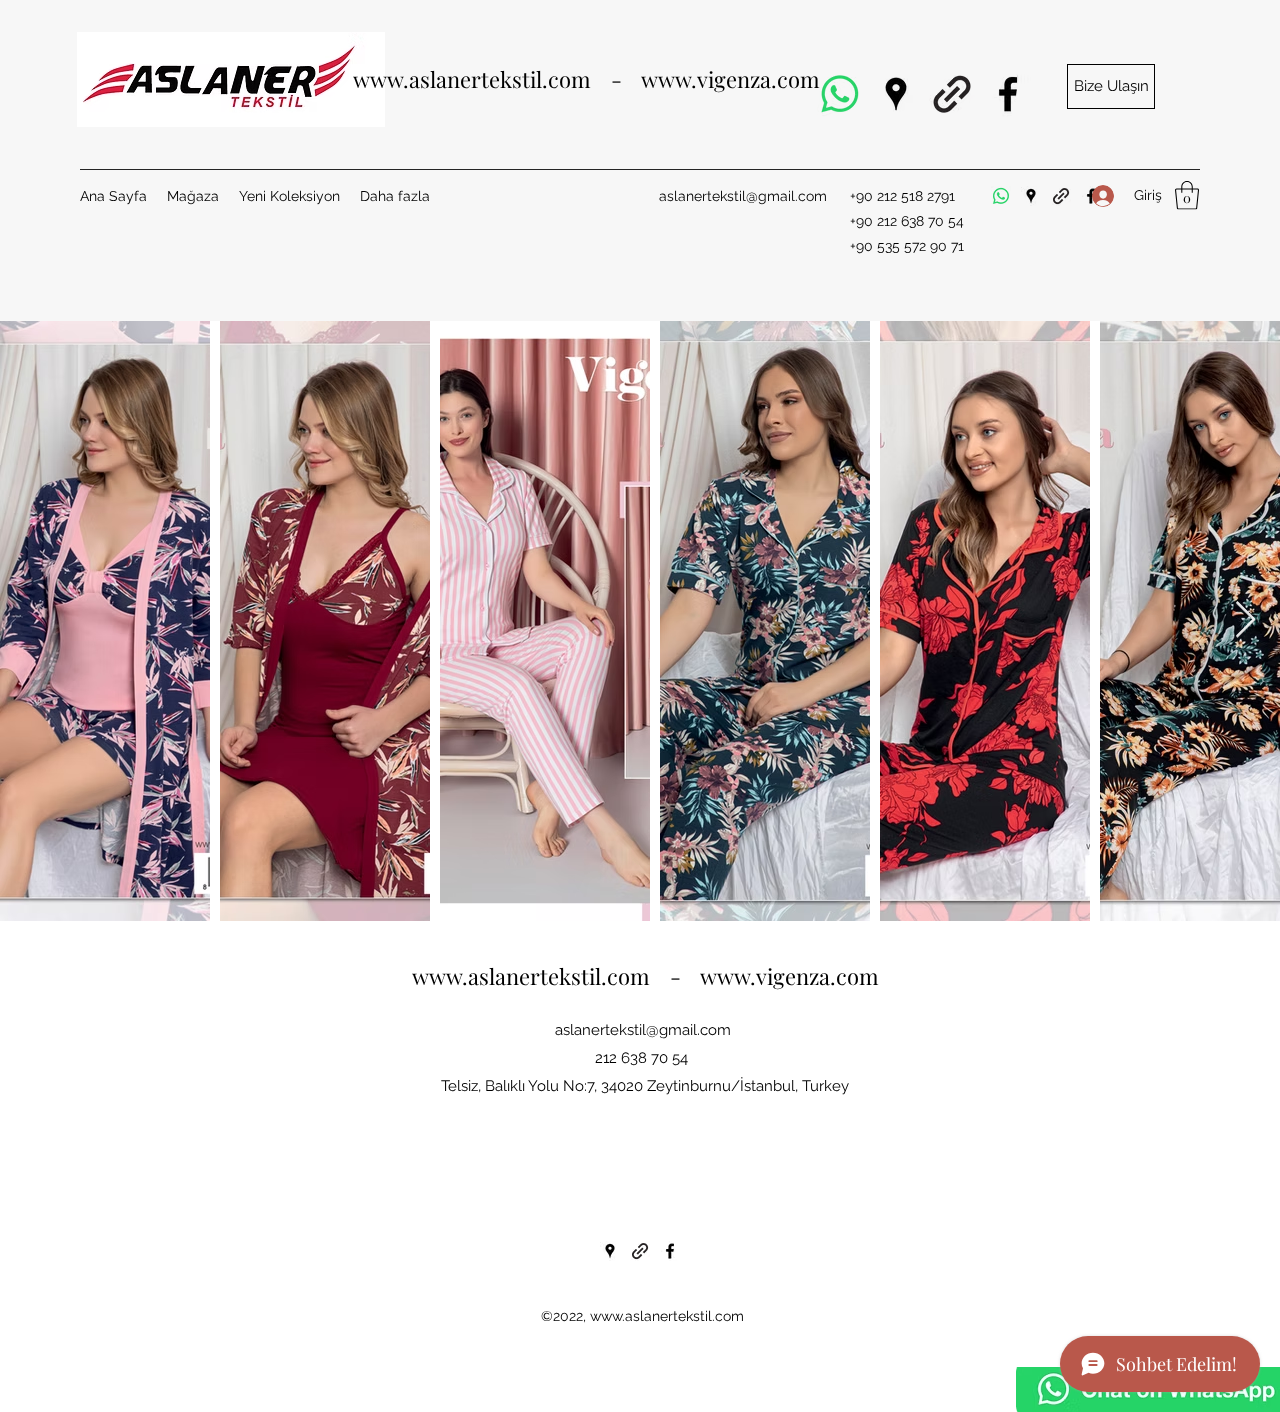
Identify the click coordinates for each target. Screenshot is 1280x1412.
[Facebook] (1008, 94)
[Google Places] (896, 94)
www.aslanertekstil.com (667, 1316)
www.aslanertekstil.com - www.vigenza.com (586, 79)
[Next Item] (1245, 620)
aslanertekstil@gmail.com (743, 196)
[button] (1111, 86)
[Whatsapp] (840, 94)
